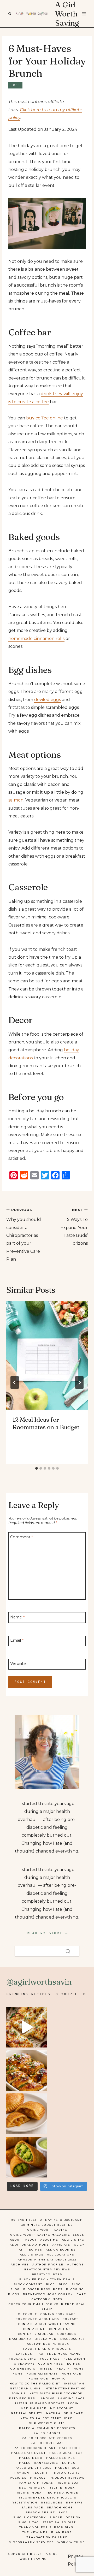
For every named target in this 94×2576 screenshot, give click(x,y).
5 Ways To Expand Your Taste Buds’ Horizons (74, 1227)
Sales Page (32, 2507)
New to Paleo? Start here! (47, 2418)
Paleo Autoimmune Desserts (47, 2428)
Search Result (40, 2512)
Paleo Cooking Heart (35, 2448)
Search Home (60, 2507)
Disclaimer (46, 2339)
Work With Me (71, 2542)
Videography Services (31, 2542)
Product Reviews (67, 2478)
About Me (49, 2240)
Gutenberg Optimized (32, 2369)
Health (63, 2369)
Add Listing (73, 2240)
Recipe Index (32, 2488)
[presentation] (47, 1355)
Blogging (75, 2289)
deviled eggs (48, 700)
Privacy (38, 2478)
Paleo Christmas (47, 2443)
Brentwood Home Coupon (48, 2294)
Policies (18, 2478)
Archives (20, 2265)
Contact (70, 2319)
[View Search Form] (10, 14)
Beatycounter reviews (47, 2269)
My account (62, 2408)
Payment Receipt (31, 2473)
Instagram (74, 2384)
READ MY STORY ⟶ (47, 1933)
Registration (25, 2503)
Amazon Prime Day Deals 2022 (47, 2260)
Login (74, 2403)
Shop (63, 2512)
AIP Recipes (30, 2250)
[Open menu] (84, 14)
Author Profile (48, 2265)
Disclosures (73, 2339)
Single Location (65, 2517)
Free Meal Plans (64, 2354)
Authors (75, 2265)
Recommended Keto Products (47, 2498)
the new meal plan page (47, 2532)
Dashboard (20, 2339)
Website (18, 1664)
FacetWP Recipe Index (47, 2344)
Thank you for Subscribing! (47, 2527)
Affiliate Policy (69, 2245)
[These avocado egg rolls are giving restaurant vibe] (27, 2157)
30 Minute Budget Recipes (47, 2225)
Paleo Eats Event (28, 2453)
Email (17, 1640)
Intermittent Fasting (65, 2388)
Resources (52, 2503)
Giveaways (24, 2364)
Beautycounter (47, 2274)
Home (79, 2369)
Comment (22, 1537)
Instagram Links (25, 2388)
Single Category (30, 2517)
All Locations (61, 2255)
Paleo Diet (70, 2448)
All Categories (61, 2250)
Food (15, 85)
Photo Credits (66, 2473)
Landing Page (72, 2398)
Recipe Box (68, 2483)
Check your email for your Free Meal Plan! (47, 2307)
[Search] (68, 1951)
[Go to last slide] (15, 1382)
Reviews (74, 2503)
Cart (81, 2294)
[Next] (79, 1382)
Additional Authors (29, 2245)
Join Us (19, 2393)
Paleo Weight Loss (33, 2468)
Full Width (74, 2359)
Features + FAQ (29, 2354)
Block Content (28, 2284)
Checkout (27, 2314)
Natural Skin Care (65, 2413)
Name (17, 1617)
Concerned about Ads (37, 2319)
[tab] (37, 1468)
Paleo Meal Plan (66, 2453)
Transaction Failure (47, 2537)
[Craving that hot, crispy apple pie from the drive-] (27, 2114)
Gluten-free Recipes (59, 2364)
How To (59, 2379)
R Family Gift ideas (34, 2483)
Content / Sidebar (36, 2334)
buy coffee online (45, 418)
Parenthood (67, 2468)
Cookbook (67, 2334)
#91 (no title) (24, 2220)
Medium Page (34, 2408)
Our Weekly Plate (47, 2423)
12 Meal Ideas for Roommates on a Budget (46, 1423)
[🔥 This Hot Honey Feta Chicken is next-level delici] (27, 2070)
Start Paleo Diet (59, 2522)
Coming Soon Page (58, 2314)
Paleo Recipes (61, 2458)
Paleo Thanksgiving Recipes (47, 2463)
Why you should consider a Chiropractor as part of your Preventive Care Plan (24, 1235)
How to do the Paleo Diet (35, 2384)
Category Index (47, 2299)
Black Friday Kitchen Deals (47, 2279)
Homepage (72, 2374)
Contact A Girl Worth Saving (47, 2324)
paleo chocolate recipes (47, 2438)
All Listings (32, 2255)
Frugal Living (23, 2359)
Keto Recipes (22, 2398)
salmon (16, 800)
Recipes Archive (62, 2493)
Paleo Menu (31, 2458)
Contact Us (60, 2329)
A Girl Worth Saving (47, 2230)
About (16, 2240)
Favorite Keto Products (47, 2349)
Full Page (50, 2359)
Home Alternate (42, 2374)
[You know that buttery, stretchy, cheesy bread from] (27, 2027)
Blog (51, 2284)
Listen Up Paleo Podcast (40, 2403)
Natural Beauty (27, 2413)
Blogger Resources (43, 2289)
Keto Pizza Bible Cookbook (56, 2393)
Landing (47, 2398)
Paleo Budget (47, 2433)
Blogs (14, 2294)
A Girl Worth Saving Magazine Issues (47, 2235)
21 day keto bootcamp (61, 2220)
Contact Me (34, 2329)
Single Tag (29, 2522)
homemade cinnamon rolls (36, 639)
